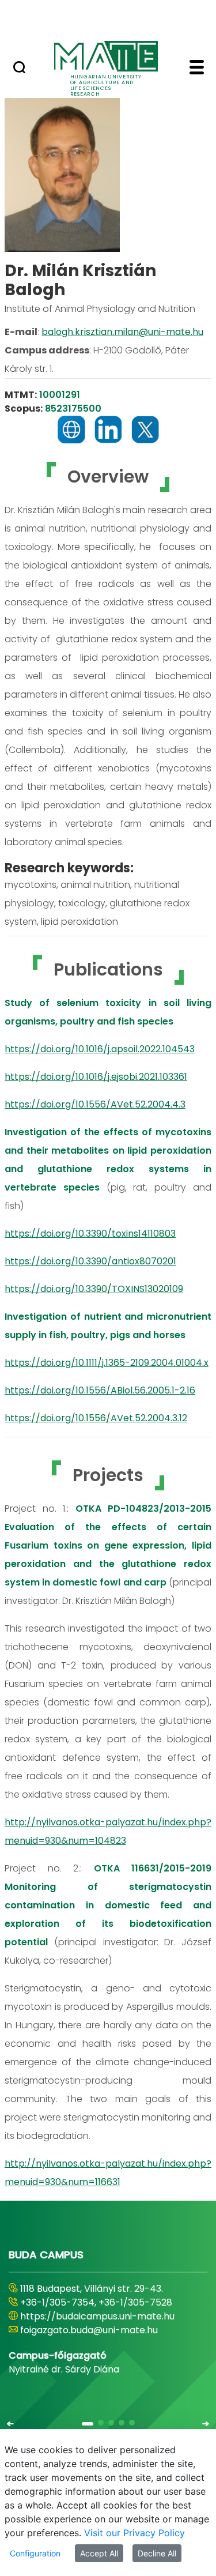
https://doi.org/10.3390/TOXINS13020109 (94, 1289)
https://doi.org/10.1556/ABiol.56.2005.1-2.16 (100, 1390)
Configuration (35, 2553)
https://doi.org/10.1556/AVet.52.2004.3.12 (96, 1418)
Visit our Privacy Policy (134, 2533)
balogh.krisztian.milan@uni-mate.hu (122, 332)
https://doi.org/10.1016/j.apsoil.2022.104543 (100, 1049)
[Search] (19, 69)
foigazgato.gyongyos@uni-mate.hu (99, 2344)
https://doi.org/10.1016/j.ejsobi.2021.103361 (96, 1077)
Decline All (157, 2553)
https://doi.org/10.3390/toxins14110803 (90, 1234)
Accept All (99, 2553)
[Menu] (197, 69)
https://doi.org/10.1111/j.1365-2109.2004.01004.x (107, 1363)
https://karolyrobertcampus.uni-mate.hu (95, 2323)
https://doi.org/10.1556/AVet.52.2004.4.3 (95, 1104)
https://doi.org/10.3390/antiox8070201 (90, 1261)
